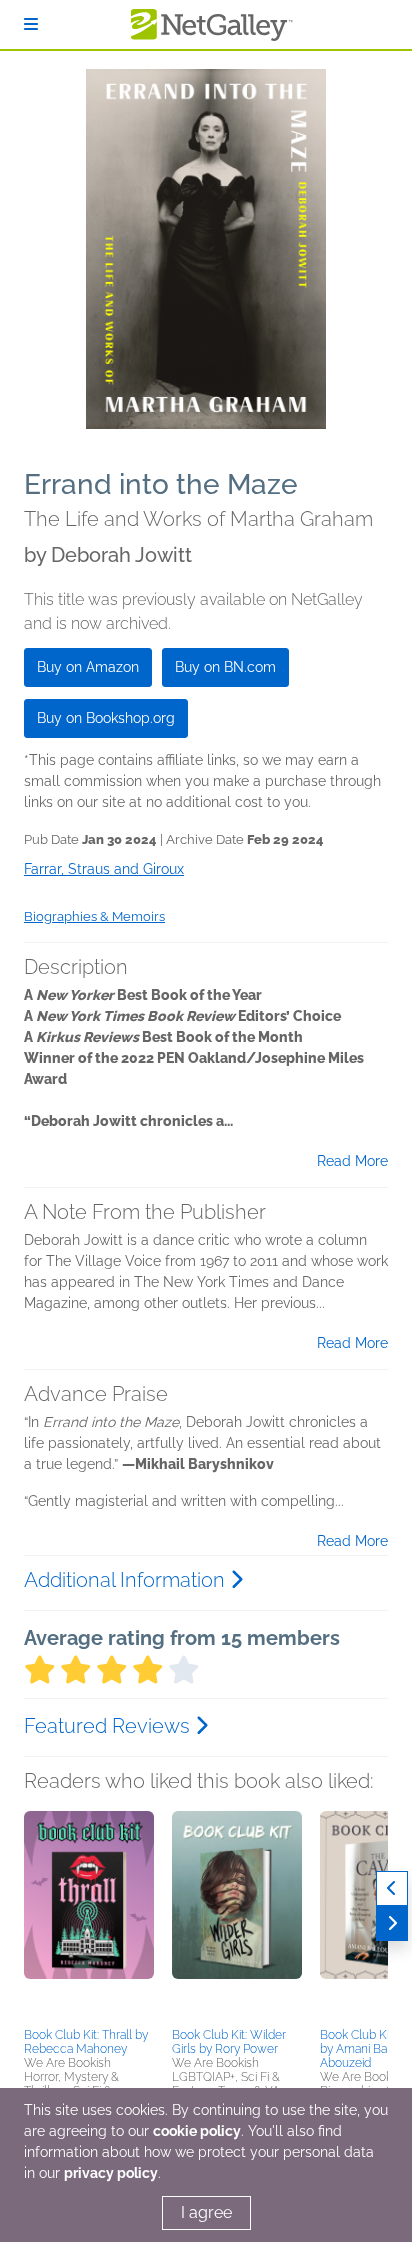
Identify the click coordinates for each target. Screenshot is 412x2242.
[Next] (392, 1923)
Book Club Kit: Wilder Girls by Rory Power (229, 2042)
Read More (352, 1161)
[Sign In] (31, 24)
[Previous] (392, 1888)
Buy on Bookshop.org (106, 718)
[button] (89, 1916)
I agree (206, 2212)
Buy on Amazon (88, 667)
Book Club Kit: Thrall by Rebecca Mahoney (86, 2042)
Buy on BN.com (225, 667)
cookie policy (197, 2131)
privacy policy (111, 2173)
